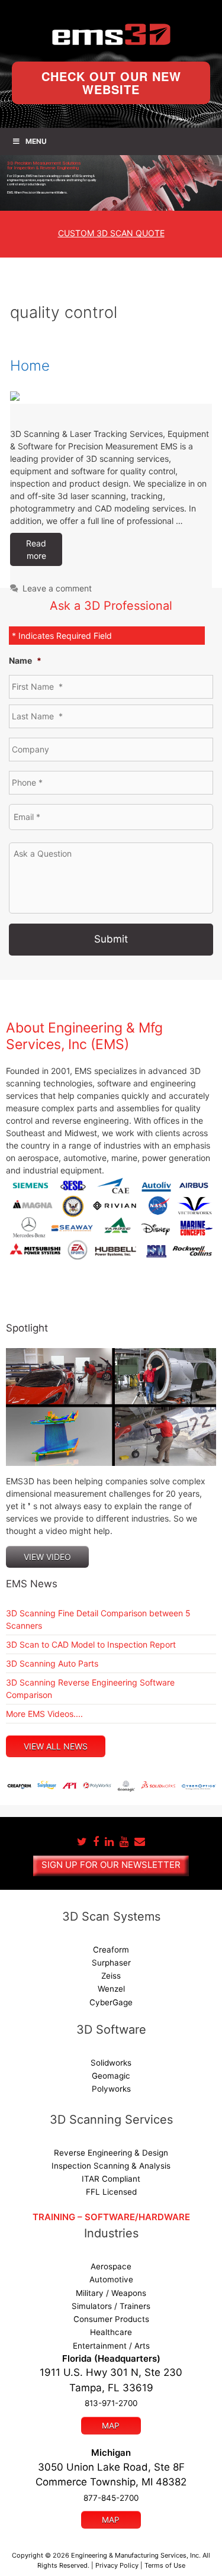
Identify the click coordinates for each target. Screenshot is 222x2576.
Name (25, 660)
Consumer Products (111, 2319)
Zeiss (111, 1976)
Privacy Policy (117, 2565)
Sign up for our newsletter (111, 1865)
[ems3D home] (111, 34)
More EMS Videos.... (44, 1714)
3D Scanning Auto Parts (52, 1663)
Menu (36, 141)
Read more (36, 549)
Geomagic (111, 2076)
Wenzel (111, 1989)
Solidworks (111, 2063)
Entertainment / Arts (111, 2346)
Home (30, 366)
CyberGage (111, 2002)
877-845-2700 (111, 2498)
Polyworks (111, 2089)
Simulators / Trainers (111, 2306)
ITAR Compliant (111, 2179)
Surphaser (111, 1963)
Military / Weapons (111, 2293)
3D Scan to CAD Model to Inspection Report (91, 1644)
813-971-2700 (111, 2403)
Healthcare (111, 2332)
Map (111, 2426)
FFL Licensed (111, 2192)
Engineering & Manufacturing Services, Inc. (136, 2555)
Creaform (111, 1950)
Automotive (111, 2279)
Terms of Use (165, 2565)
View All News (56, 1746)
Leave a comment (57, 588)
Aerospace (111, 2266)
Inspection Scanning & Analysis (111, 2166)
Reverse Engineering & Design (111, 2153)
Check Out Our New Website (111, 83)
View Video (47, 1557)
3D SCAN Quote (111, 233)
